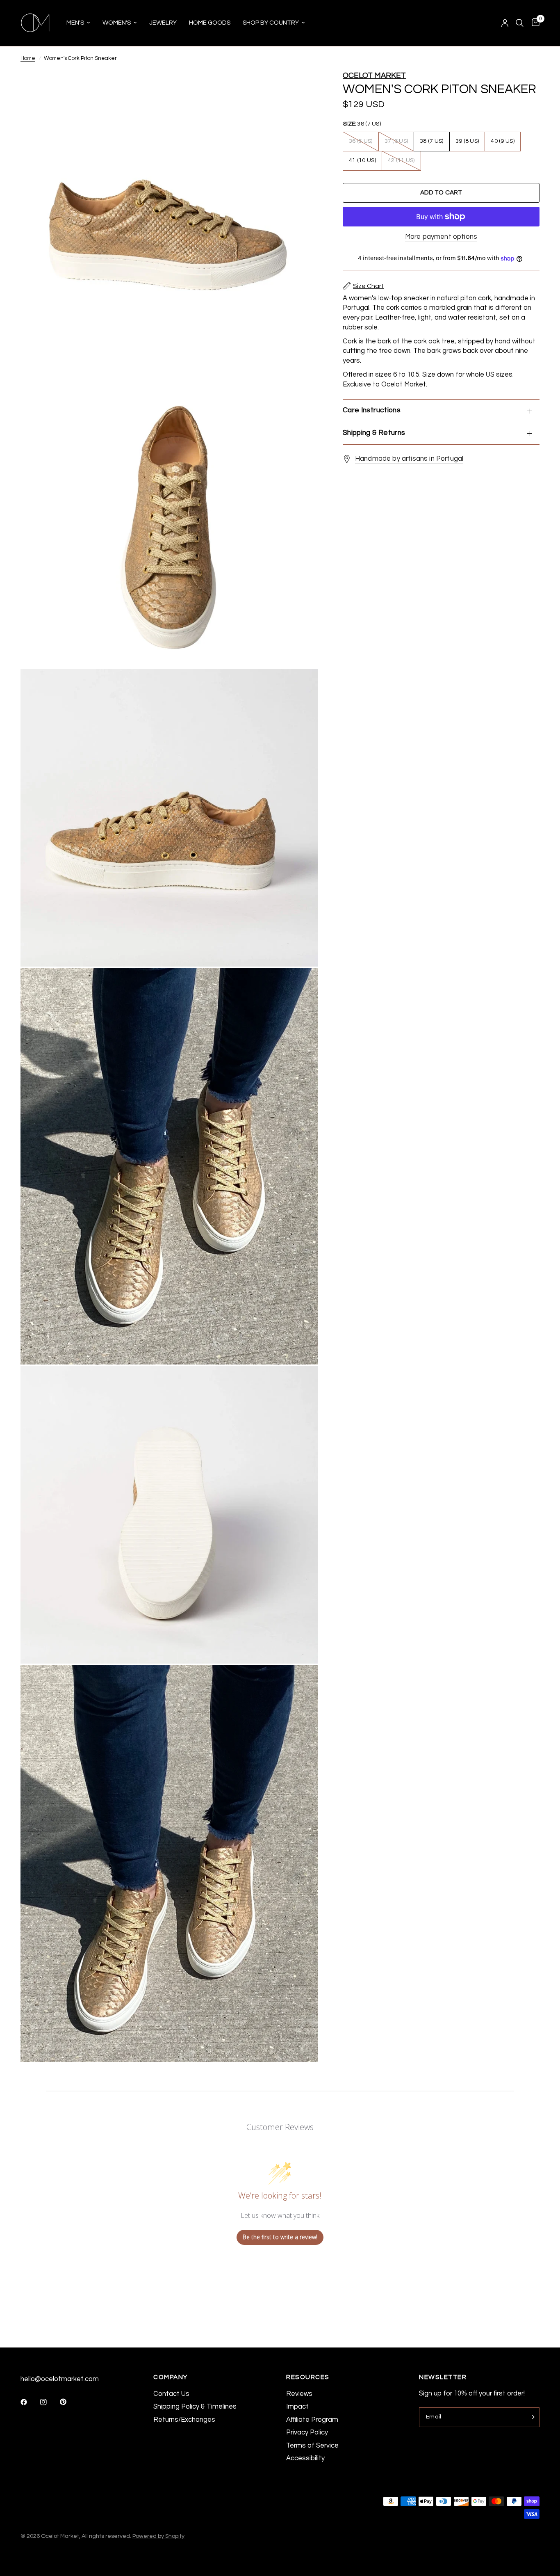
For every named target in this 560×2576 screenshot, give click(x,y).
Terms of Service (312, 2445)
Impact (297, 2406)
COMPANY (171, 2377)
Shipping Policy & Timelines (195, 2406)
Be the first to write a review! (280, 2237)
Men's (75, 23)
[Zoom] (301, 88)
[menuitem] (78, 23)
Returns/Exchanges (184, 2419)
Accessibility (305, 2458)
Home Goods (210, 23)
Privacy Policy (307, 2432)
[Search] (520, 23)
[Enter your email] (531, 2417)
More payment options (441, 237)
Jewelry (163, 23)
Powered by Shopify (158, 2536)
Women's (117, 23)
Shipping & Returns (374, 433)
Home (28, 58)
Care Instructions (372, 410)
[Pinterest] (69, 2402)
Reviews (299, 2394)
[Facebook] (30, 2402)
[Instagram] (49, 2402)
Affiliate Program (312, 2419)
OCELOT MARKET (374, 76)
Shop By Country (271, 23)
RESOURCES (308, 2377)
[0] (534, 23)
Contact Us (171, 2394)
